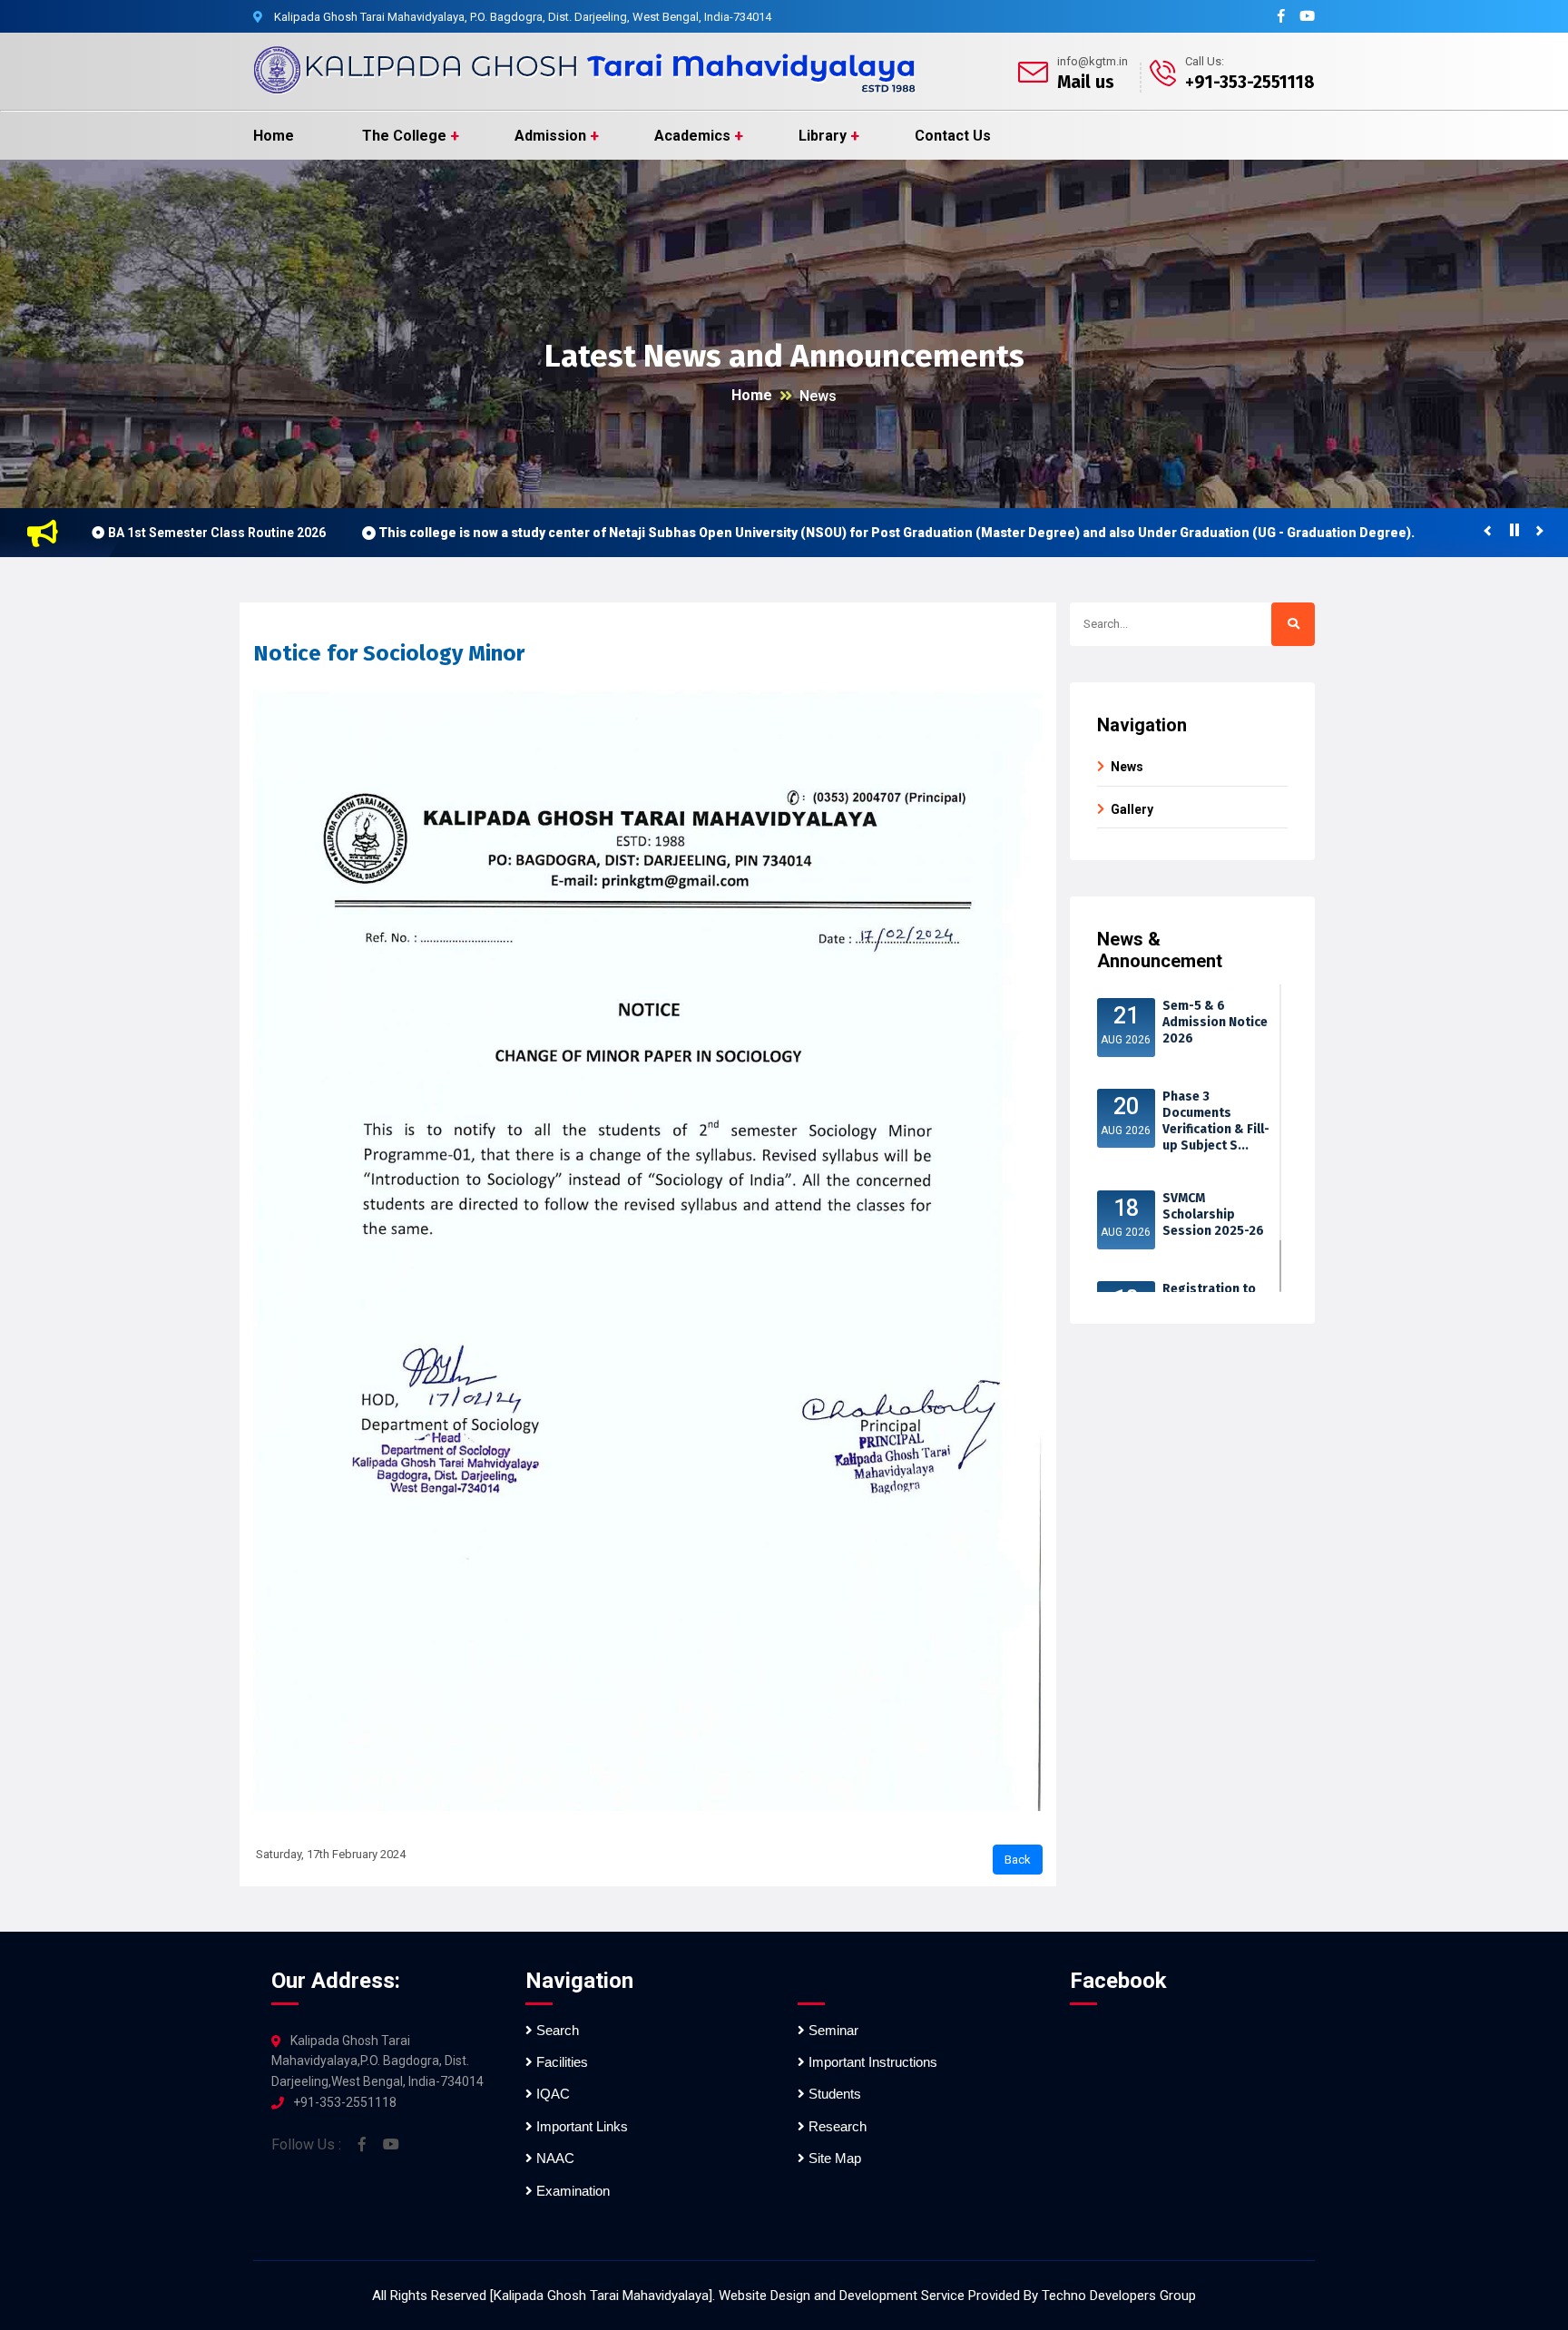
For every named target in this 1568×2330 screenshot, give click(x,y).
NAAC (554, 2158)
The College (404, 136)
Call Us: (1205, 61)
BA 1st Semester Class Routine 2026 (217, 533)
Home (274, 136)
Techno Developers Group (1119, 2296)
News (818, 396)
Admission (550, 136)
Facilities (560, 2062)
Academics (692, 136)
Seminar (832, 2030)
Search (556, 2030)
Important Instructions (871, 2062)
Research (836, 2126)
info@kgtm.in (1093, 61)
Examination (571, 2191)
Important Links (580, 2126)
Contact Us (953, 136)
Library (823, 136)
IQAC (551, 2094)
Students (833, 2094)
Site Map (833, 2158)
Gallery (1132, 809)
